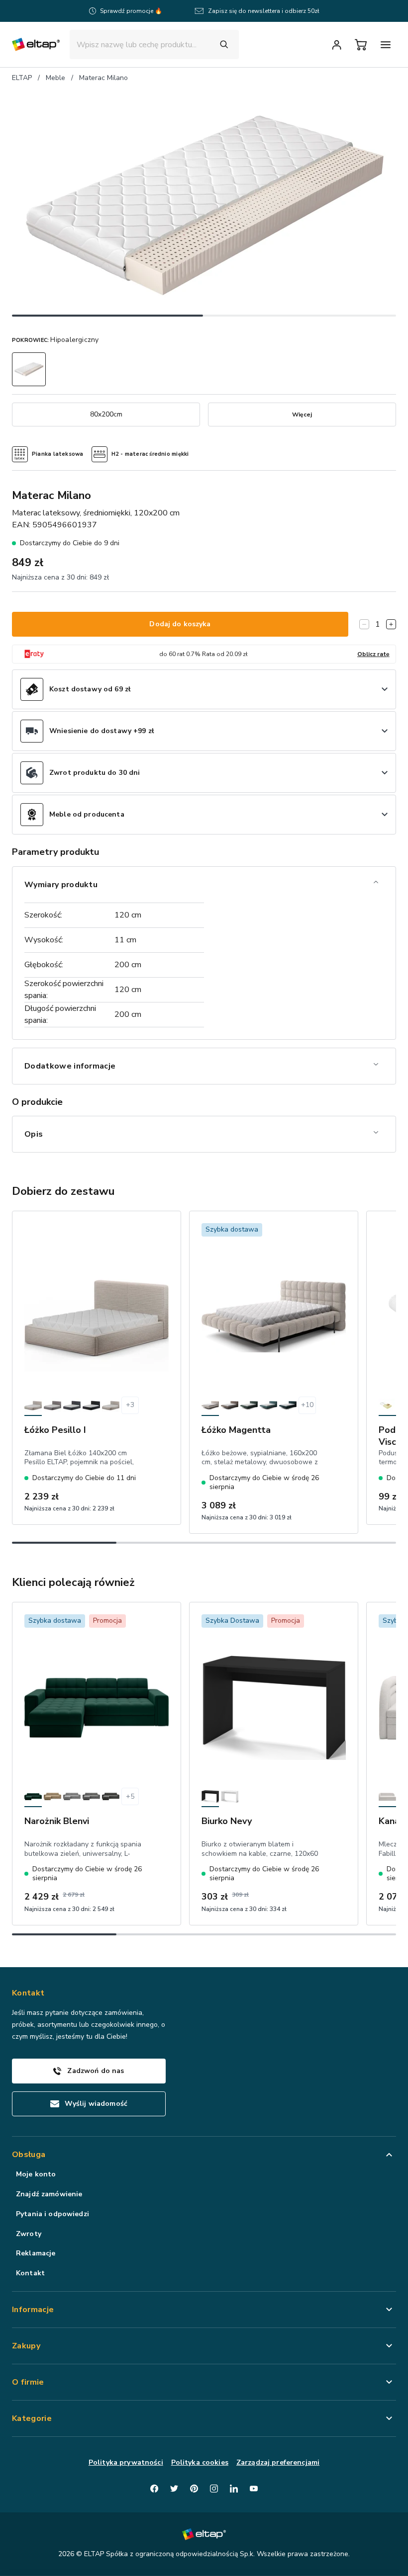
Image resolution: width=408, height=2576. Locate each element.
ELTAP (22, 78)
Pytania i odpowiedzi (52, 2214)
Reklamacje (36, 2253)
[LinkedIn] (234, 2489)
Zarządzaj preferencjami (278, 2462)
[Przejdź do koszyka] (361, 45)
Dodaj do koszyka (180, 624)
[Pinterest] (194, 2489)
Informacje (33, 2310)
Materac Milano (103, 78)
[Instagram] (214, 2489)
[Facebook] (154, 2489)
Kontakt (30, 2273)
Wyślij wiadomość (96, 2104)
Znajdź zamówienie (49, 2194)
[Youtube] (254, 2489)
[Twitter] (174, 2489)
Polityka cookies (200, 2462)
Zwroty (29, 2234)
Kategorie (32, 2418)
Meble (55, 78)
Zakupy (26, 2346)
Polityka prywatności (126, 2462)
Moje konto (36, 2174)
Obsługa (29, 2155)
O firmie (28, 2382)
